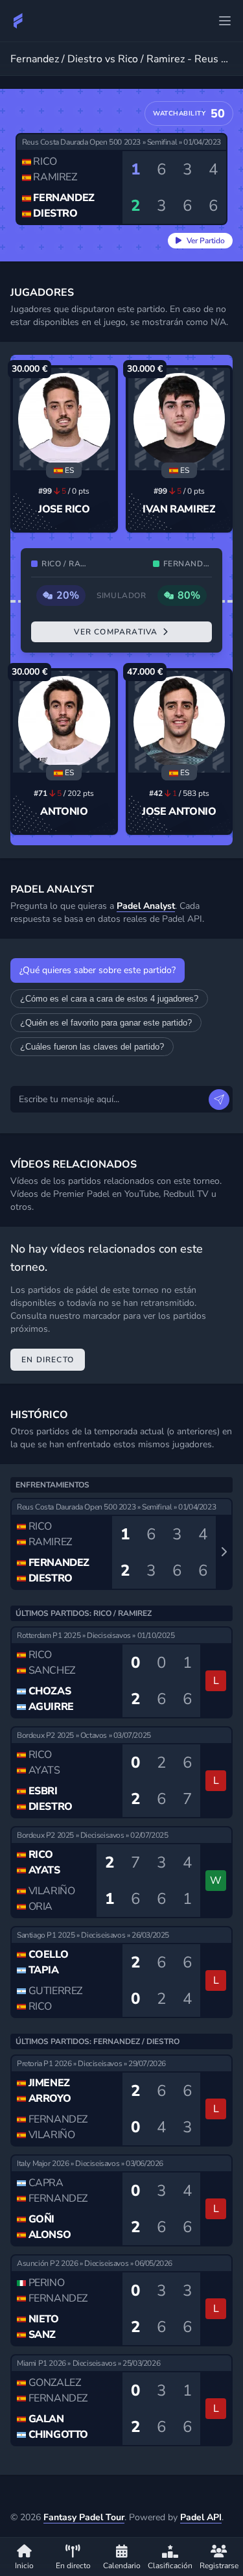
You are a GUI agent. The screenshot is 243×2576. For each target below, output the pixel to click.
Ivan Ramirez (179, 509)
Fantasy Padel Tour (84, 2517)
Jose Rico (64, 509)
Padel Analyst (146, 906)
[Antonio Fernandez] (64, 722)
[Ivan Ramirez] (179, 419)
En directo (48, 1360)
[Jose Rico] (64, 419)
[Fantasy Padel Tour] (18, 21)
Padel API (201, 2517)
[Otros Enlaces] (225, 21)
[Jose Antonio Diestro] (179, 722)
